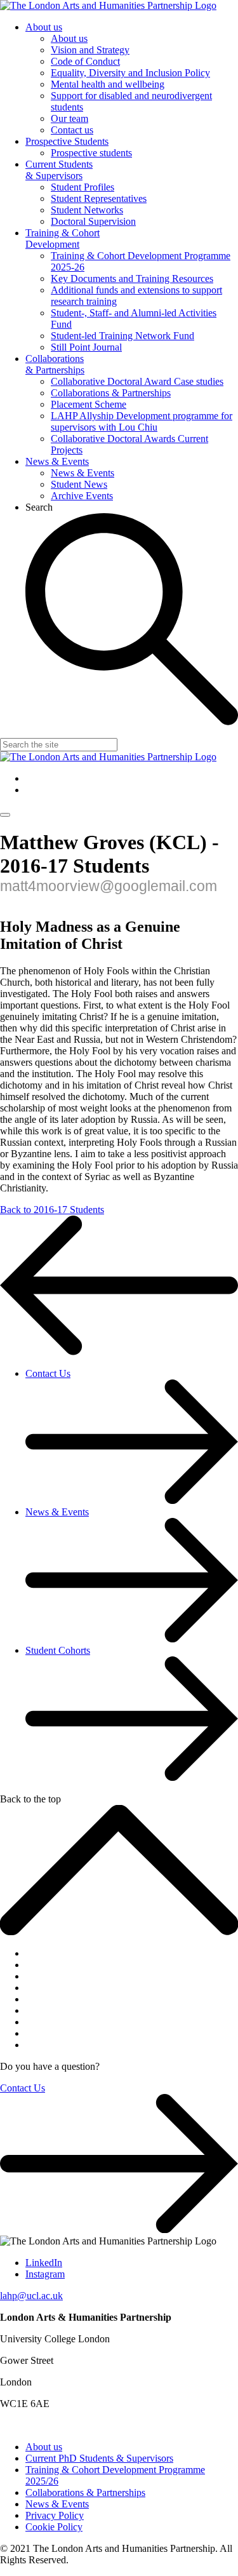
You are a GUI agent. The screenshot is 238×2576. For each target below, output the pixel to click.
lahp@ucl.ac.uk (31, 2296)
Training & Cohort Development (63, 238)
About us (44, 27)
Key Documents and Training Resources (132, 278)
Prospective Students (67, 141)
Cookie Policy (54, 2527)
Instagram (45, 2274)
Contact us (72, 130)
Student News (79, 484)
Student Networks (87, 210)
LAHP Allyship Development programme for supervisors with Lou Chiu (142, 421)
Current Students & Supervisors (59, 170)
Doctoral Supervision (93, 221)
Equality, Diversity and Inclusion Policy (130, 73)
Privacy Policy (55, 2515)
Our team (69, 118)
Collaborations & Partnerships (55, 364)
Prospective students (91, 153)
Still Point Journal (86, 347)
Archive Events (82, 496)
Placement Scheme (89, 404)
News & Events (57, 461)
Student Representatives (99, 198)
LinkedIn (44, 2263)
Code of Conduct (85, 61)
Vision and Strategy (90, 50)
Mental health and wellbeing (108, 84)
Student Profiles (83, 187)
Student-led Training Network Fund (122, 336)
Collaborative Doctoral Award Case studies (137, 381)
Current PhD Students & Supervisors (99, 2458)
